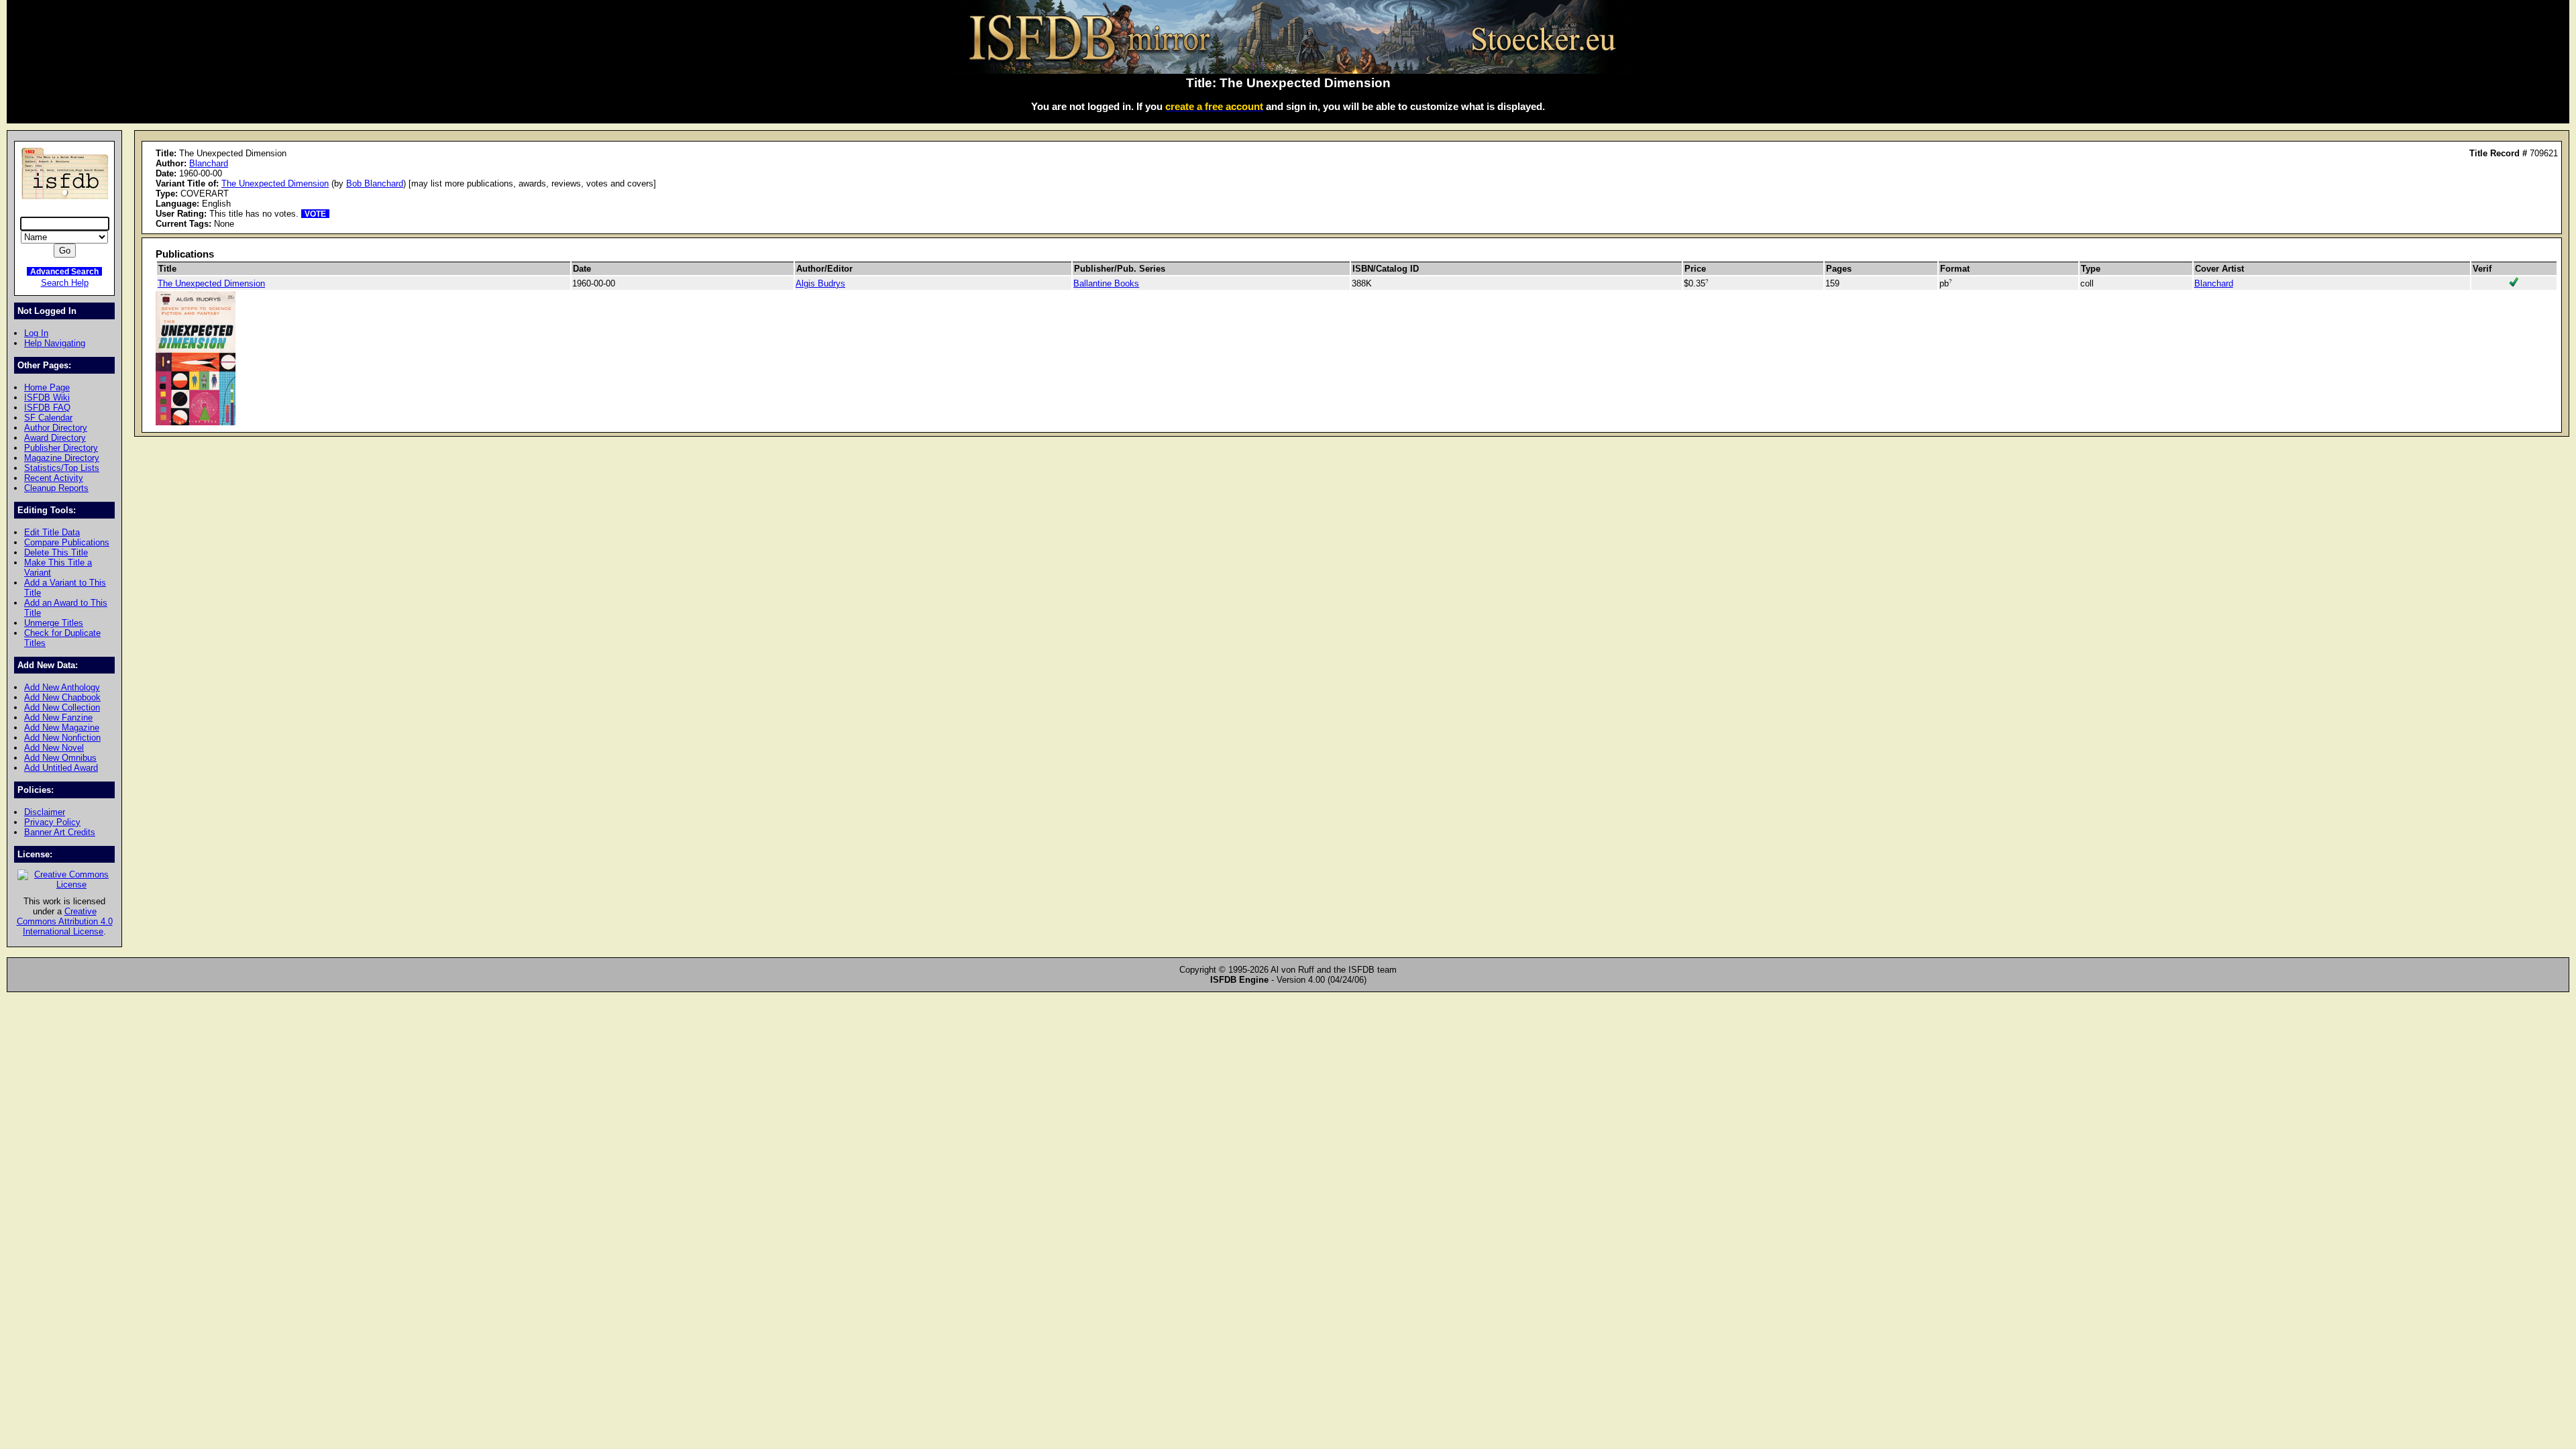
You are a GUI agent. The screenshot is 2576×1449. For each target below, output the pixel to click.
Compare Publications (67, 542)
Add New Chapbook (62, 697)
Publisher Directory (61, 448)
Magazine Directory (62, 458)
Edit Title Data (52, 532)
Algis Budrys (820, 283)
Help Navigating (55, 343)
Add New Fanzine (58, 717)
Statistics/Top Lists (62, 468)
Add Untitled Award (61, 768)
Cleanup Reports (56, 488)
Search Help (65, 283)
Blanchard (209, 163)
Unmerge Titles (54, 623)
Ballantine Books (1106, 283)
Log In (36, 333)
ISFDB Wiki (47, 397)
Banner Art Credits (60, 832)
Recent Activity (54, 478)
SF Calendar (48, 418)
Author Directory (56, 428)
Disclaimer (45, 812)
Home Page (47, 387)
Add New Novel (54, 748)
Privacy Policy (52, 822)
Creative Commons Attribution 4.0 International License (65, 921)
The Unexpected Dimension (275, 183)
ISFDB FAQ (47, 408)
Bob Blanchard (375, 183)
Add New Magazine (62, 728)
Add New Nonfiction (62, 738)
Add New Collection (62, 707)
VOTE (315, 214)
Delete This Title (56, 552)
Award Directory (55, 438)
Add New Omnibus (60, 758)
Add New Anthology (62, 687)
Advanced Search (64, 271)
